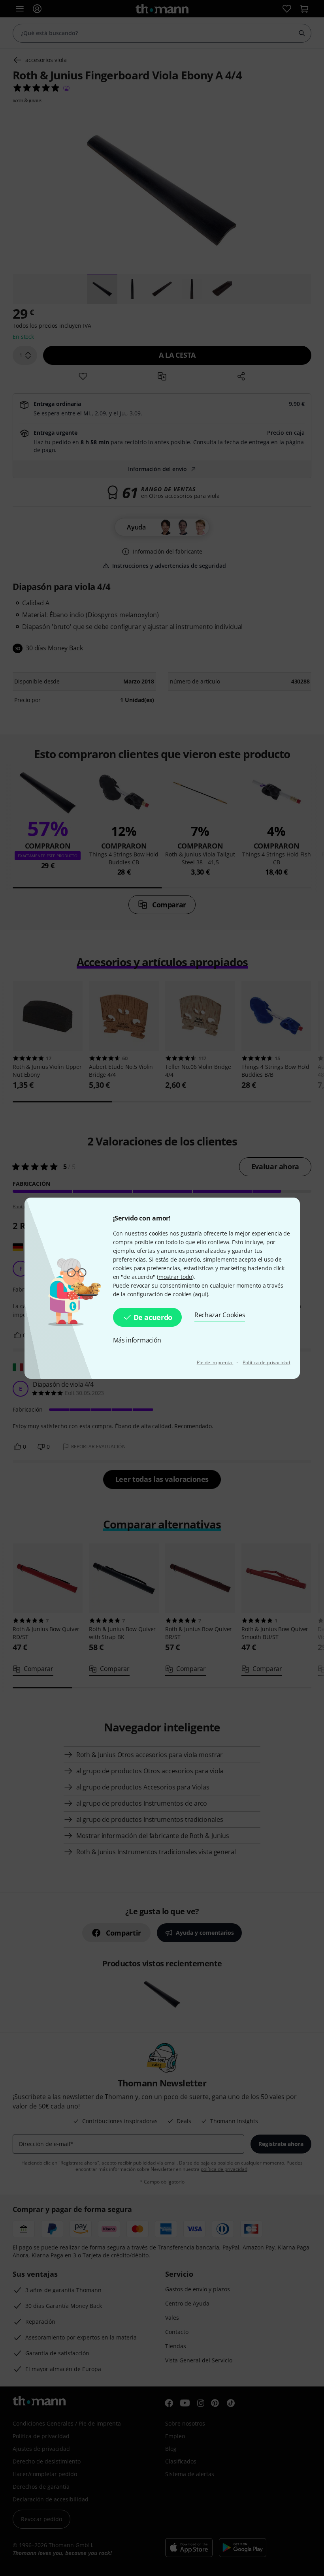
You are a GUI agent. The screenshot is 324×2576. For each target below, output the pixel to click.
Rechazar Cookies (220, 1315)
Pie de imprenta (215, 1362)
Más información (137, 1340)
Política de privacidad (266, 1362)
